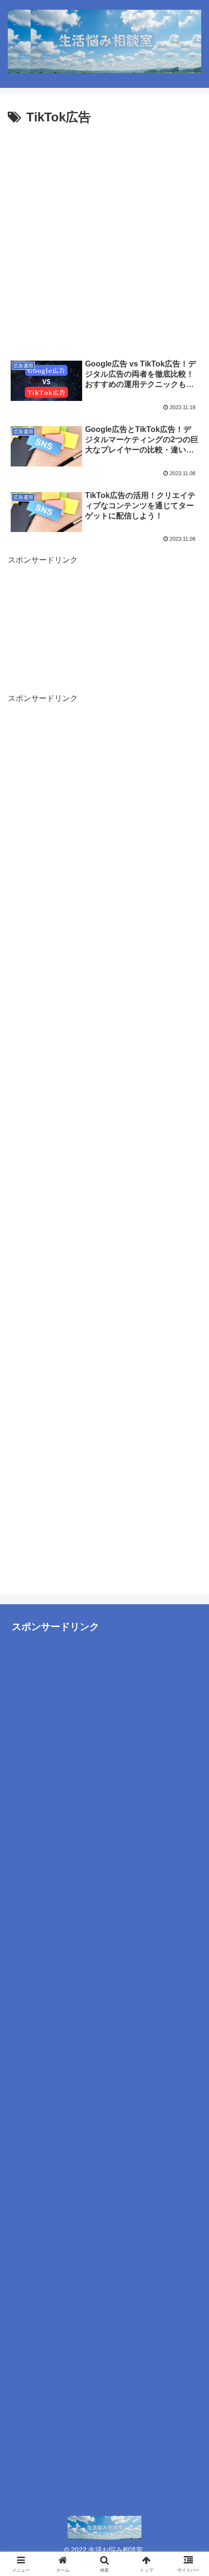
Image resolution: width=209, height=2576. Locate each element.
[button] (189, 1421)
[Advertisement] (104, 238)
